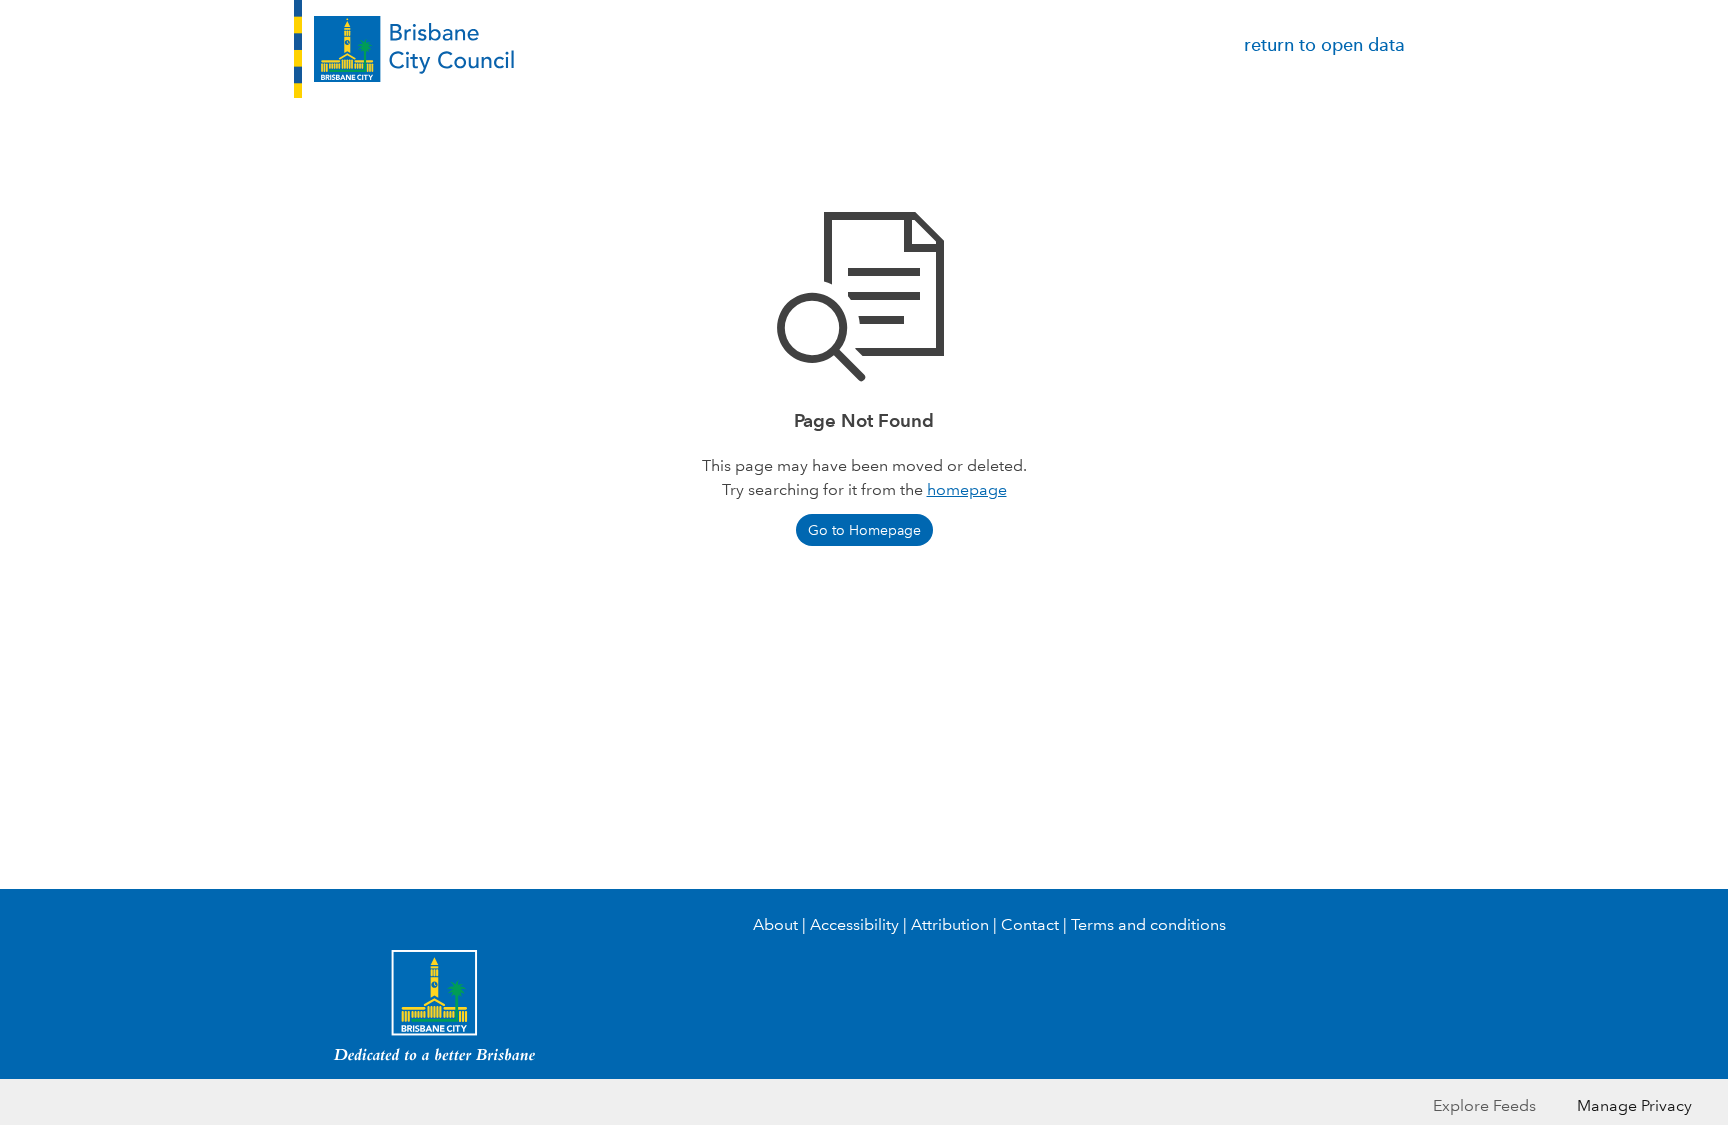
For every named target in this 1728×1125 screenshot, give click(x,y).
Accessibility (854, 924)
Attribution (950, 924)
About (775, 924)
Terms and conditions (1148, 924)
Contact (1030, 924)
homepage (967, 489)
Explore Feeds (1484, 1105)
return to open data (1324, 45)
